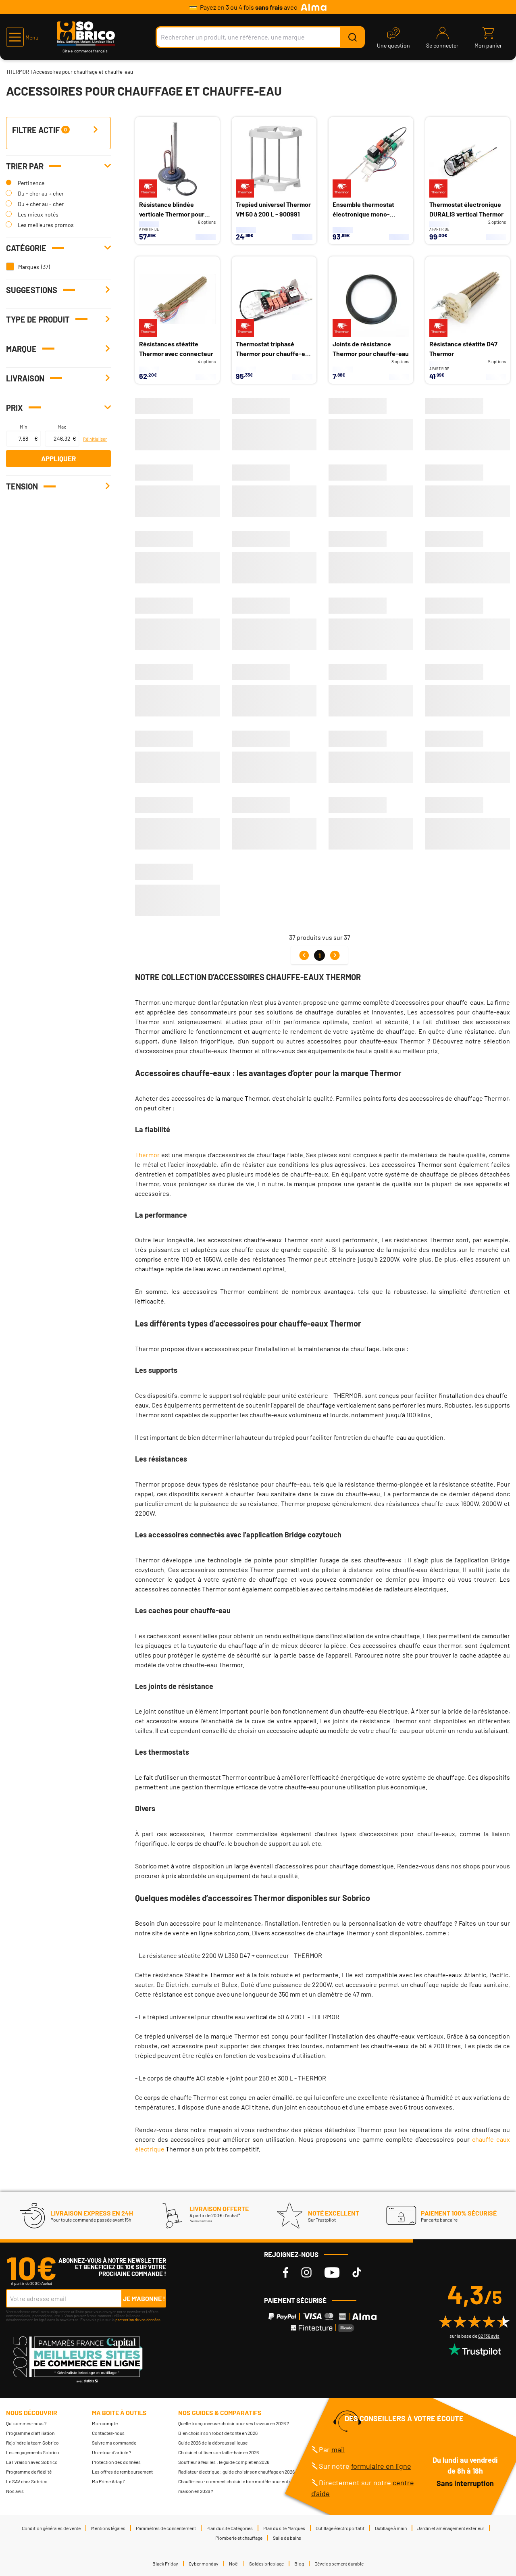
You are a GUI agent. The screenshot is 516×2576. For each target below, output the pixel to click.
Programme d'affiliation (30, 2433)
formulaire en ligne (381, 2466)
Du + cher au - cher (41, 204)
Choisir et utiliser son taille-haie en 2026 (218, 2452)
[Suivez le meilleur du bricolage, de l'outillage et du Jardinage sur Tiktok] (357, 2273)
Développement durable (339, 2564)
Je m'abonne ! (144, 2298)
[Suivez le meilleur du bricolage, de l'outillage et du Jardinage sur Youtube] (332, 2273)
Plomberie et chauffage (239, 2538)
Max (62, 427)
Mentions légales (108, 2528)
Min (23, 427)
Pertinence (31, 183)
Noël (234, 2564)
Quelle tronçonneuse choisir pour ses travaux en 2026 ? (234, 2423)
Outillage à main (391, 2528)
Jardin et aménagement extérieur (451, 2528)
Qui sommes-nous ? (26, 2423)
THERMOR (18, 72)
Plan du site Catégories (230, 2528)
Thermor (147, 1155)
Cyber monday (204, 2564)
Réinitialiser (95, 439)
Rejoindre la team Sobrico (32, 2443)
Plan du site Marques (284, 2528)
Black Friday (165, 2564)
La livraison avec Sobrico (32, 2462)
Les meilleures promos (46, 225)
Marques (29, 267)
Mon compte (105, 2423)
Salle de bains (287, 2538)
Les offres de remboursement (122, 2472)
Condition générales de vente (51, 2528)
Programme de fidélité (29, 2472)
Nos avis (15, 2491)
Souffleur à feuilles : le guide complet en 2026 (224, 2462)
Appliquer (58, 458)
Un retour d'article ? (112, 2452)
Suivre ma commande (114, 2443)
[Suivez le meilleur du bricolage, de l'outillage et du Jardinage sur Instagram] (306, 2273)
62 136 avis (489, 2336)
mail (338, 2449)
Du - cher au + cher (41, 193)
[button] (22, 37)
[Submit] (352, 37)
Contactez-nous (108, 2433)
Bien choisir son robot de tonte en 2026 (218, 2433)
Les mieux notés (38, 214)
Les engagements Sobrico (33, 2452)
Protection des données (116, 2462)
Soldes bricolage (266, 2564)
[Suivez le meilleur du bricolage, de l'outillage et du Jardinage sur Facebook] (286, 2273)
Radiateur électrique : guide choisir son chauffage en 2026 (236, 2472)
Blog (299, 2564)
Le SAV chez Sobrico (27, 2481)
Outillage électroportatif (340, 2528)
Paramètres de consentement (166, 2528)
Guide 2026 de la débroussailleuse (213, 2443)
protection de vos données (138, 2320)
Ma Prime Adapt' (108, 2481)
